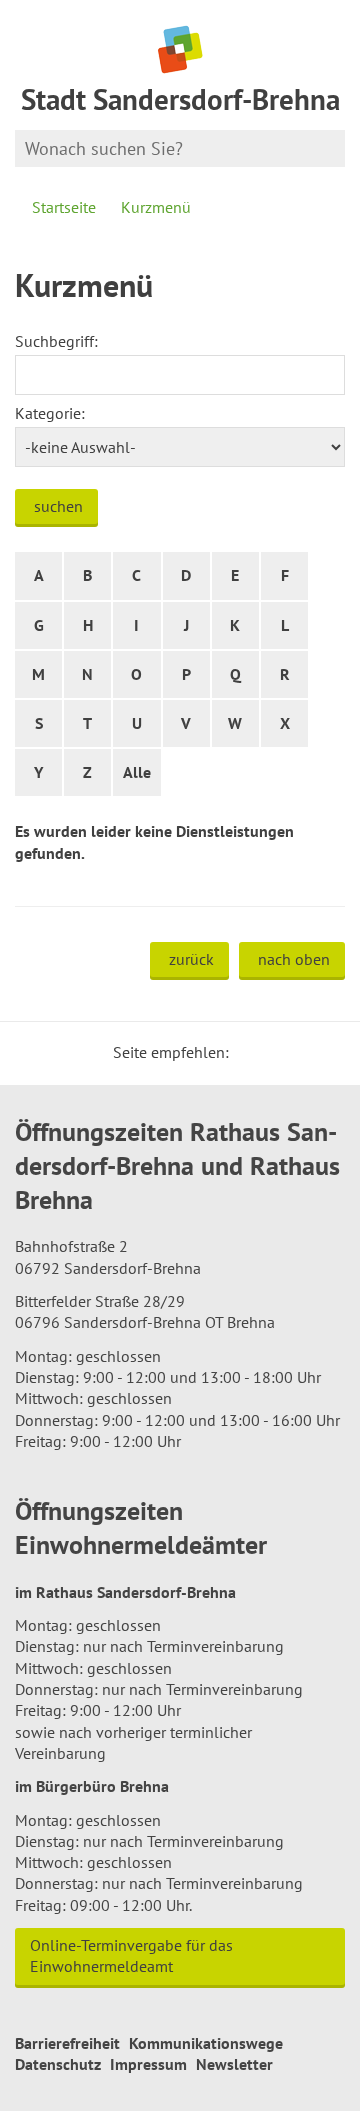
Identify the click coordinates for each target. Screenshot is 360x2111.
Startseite (64, 207)
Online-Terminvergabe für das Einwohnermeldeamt (131, 1955)
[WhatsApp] (323, 1052)
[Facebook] (275, 1052)
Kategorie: (50, 413)
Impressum (148, 2064)
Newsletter (234, 2064)
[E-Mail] (299, 1052)
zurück (191, 959)
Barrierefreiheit (67, 2043)
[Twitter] (251, 1052)
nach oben (294, 959)
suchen (58, 506)
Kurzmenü (156, 207)
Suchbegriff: (56, 341)
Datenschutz (58, 2064)
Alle (137, 772)
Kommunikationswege (206, 2043)
